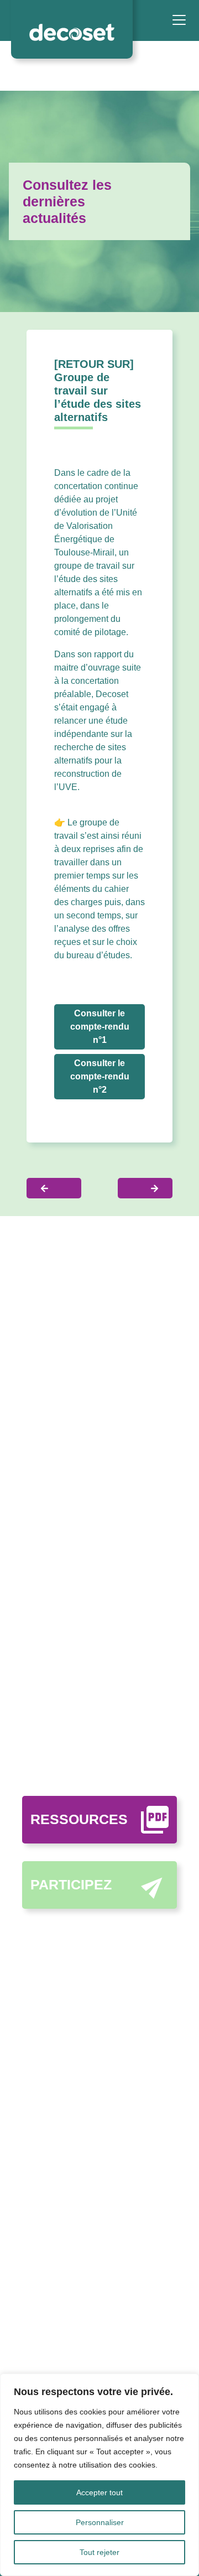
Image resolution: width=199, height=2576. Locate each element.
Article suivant (145, 1188)
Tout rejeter (99, 2552)
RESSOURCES (79, 1819)
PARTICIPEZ (71, 1884)
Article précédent (54, 1188)
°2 (100, 1076)
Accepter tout (99, 2492)
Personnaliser (100, 2522)
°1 (100, 1027)
